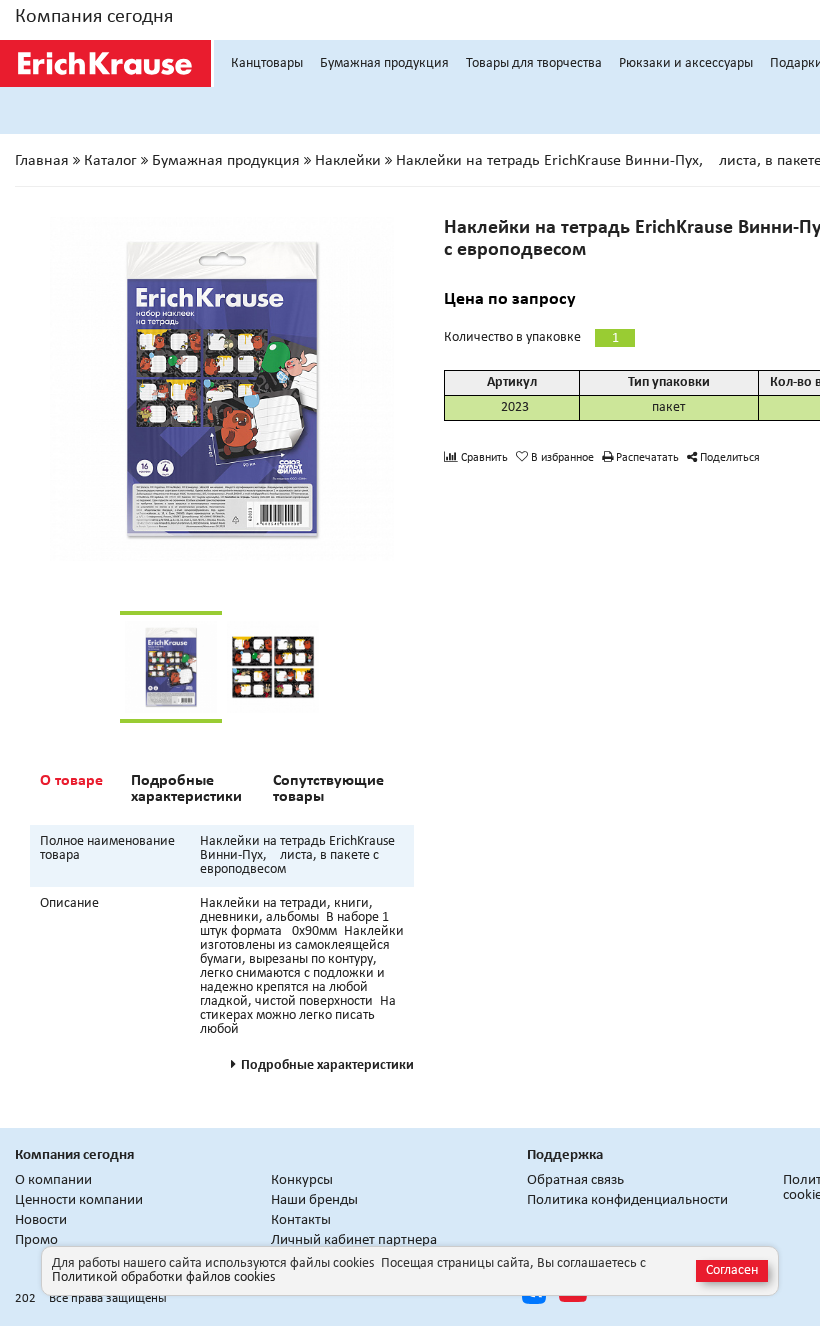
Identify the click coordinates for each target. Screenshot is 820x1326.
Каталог (110, 161)
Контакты (301, 1220)
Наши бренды (314, 1200)
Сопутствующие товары (328, 789)
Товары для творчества (534, 63)
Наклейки (348, 161)
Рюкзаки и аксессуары (686, 63)
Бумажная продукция (384, 63)
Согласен (732, 1270)
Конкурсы (302, 1180)
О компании (53, 1180)
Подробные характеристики (186, 789)
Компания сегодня (94, 17)
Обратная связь (575, 1180)
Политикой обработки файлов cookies (163, 1277)
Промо (36, 1240)
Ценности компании (79, 1200)
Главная (42, 161)
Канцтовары (267, 63)
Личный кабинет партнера (354, 1240)
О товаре (71, 781)
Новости (41, 1220)
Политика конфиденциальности (627, 1200)
